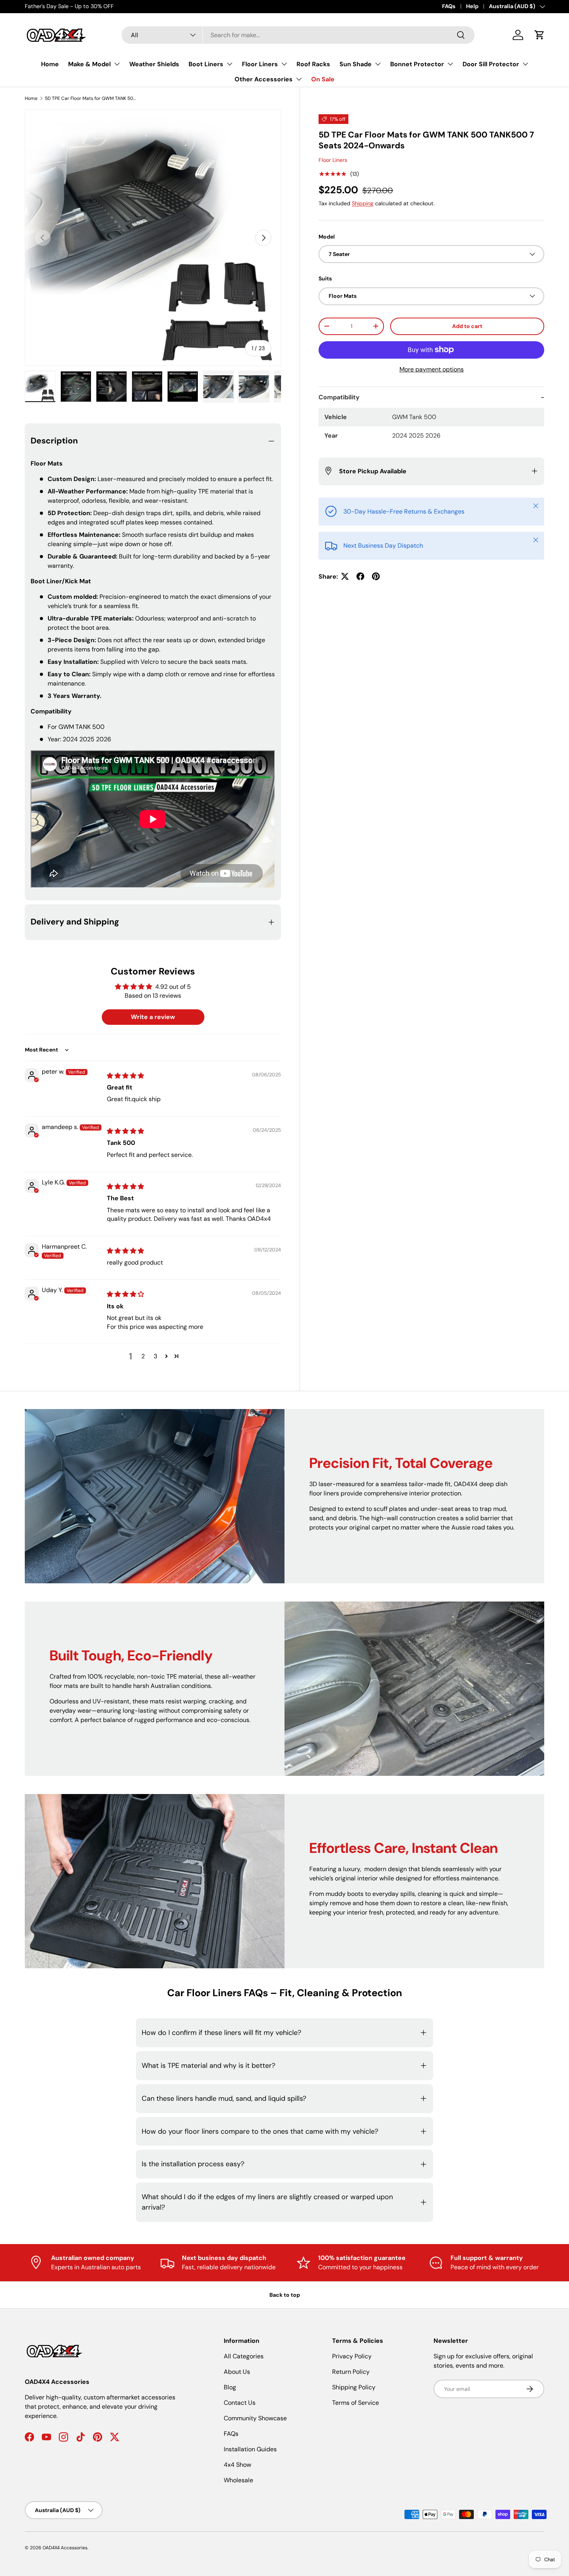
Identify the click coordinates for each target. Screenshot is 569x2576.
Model (327, 237)
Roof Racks (313, 64)
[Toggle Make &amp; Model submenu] (117, 64)
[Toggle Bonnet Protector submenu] (450, 64)
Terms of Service (356, 2403)
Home (50, 64)
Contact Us (240, 2403)
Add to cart (467, 326)
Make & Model (89, 64)
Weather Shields (154, 64)
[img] (125, 1076)
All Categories (244, 2356)
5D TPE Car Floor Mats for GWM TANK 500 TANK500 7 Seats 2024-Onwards (91, 98)
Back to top (285, 2295)
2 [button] (143, 1356)
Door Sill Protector (491, 64)
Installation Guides (250, 2449)
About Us (237, 2372)
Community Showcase (255, 2418)
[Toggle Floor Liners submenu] (284, 64)
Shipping (363, 203)
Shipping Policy (354, 2387)
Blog (230, 2387)
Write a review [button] (153, 1017)
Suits (325, 278)
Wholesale (238, 2480)
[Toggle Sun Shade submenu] (378, 64)
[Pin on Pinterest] (376, 576)
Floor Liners (260, 64)
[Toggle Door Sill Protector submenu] (525, 64)
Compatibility (339, 397)
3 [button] (155, 1356)
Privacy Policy (352, 2356)
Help (472, 6)
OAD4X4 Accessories (65, 2548)
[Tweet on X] (345, 576)
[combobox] (298, 35)
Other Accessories (264, 79)
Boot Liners (206, 64)
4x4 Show (237, 2465)
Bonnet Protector (417, 64)
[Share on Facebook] (360, 576)
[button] (540, 35)
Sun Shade (356, 64)
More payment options (432, 369)
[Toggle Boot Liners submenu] (230, 64)
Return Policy (351, 2372)
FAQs (449, 6)
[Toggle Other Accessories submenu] (299, 79)
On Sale (323, 79)
